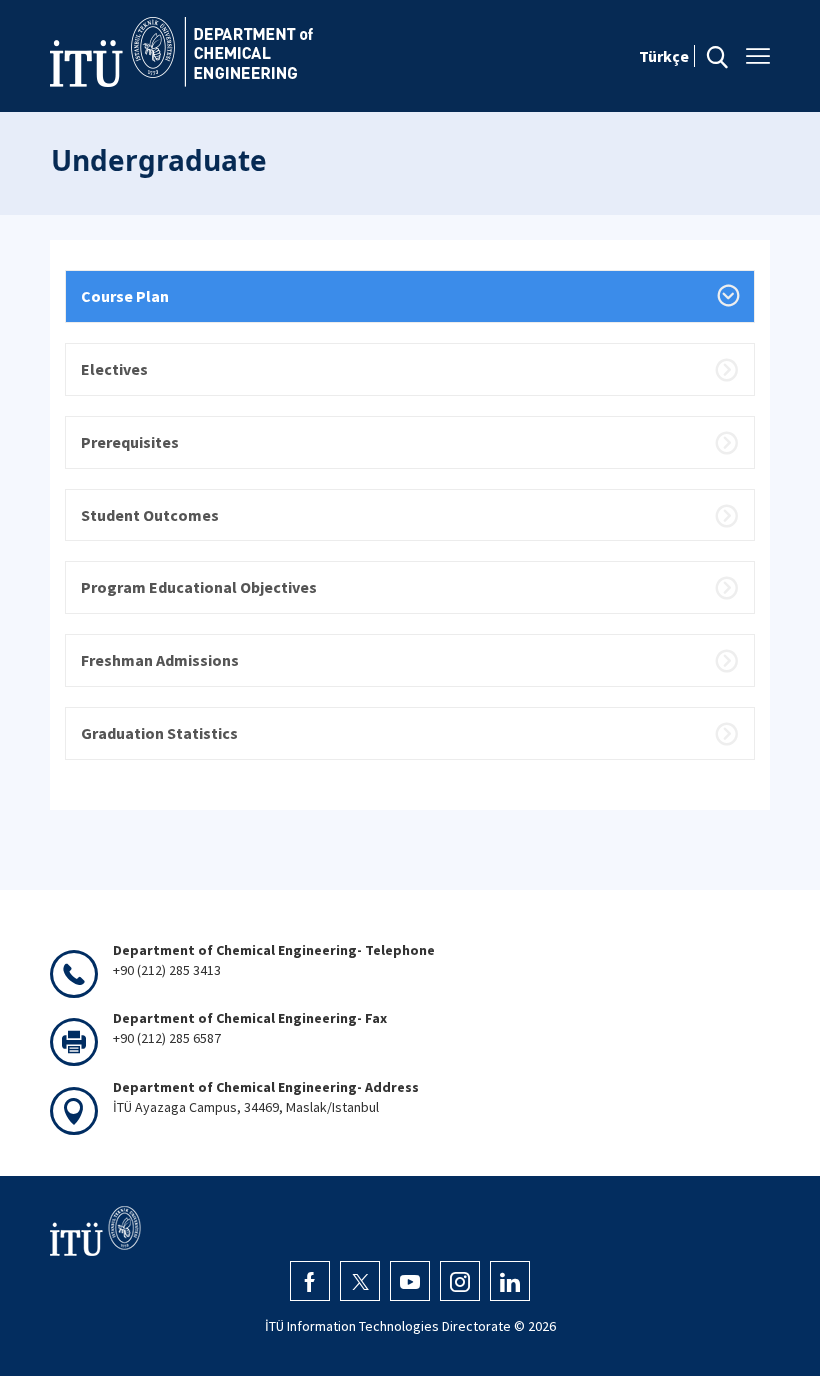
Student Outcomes (150, 515)
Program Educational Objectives (199, 587)
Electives (114, 369)
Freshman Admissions (160, 660)
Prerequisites (130, 442)
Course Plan (125, 296)
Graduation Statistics (159, 733)
